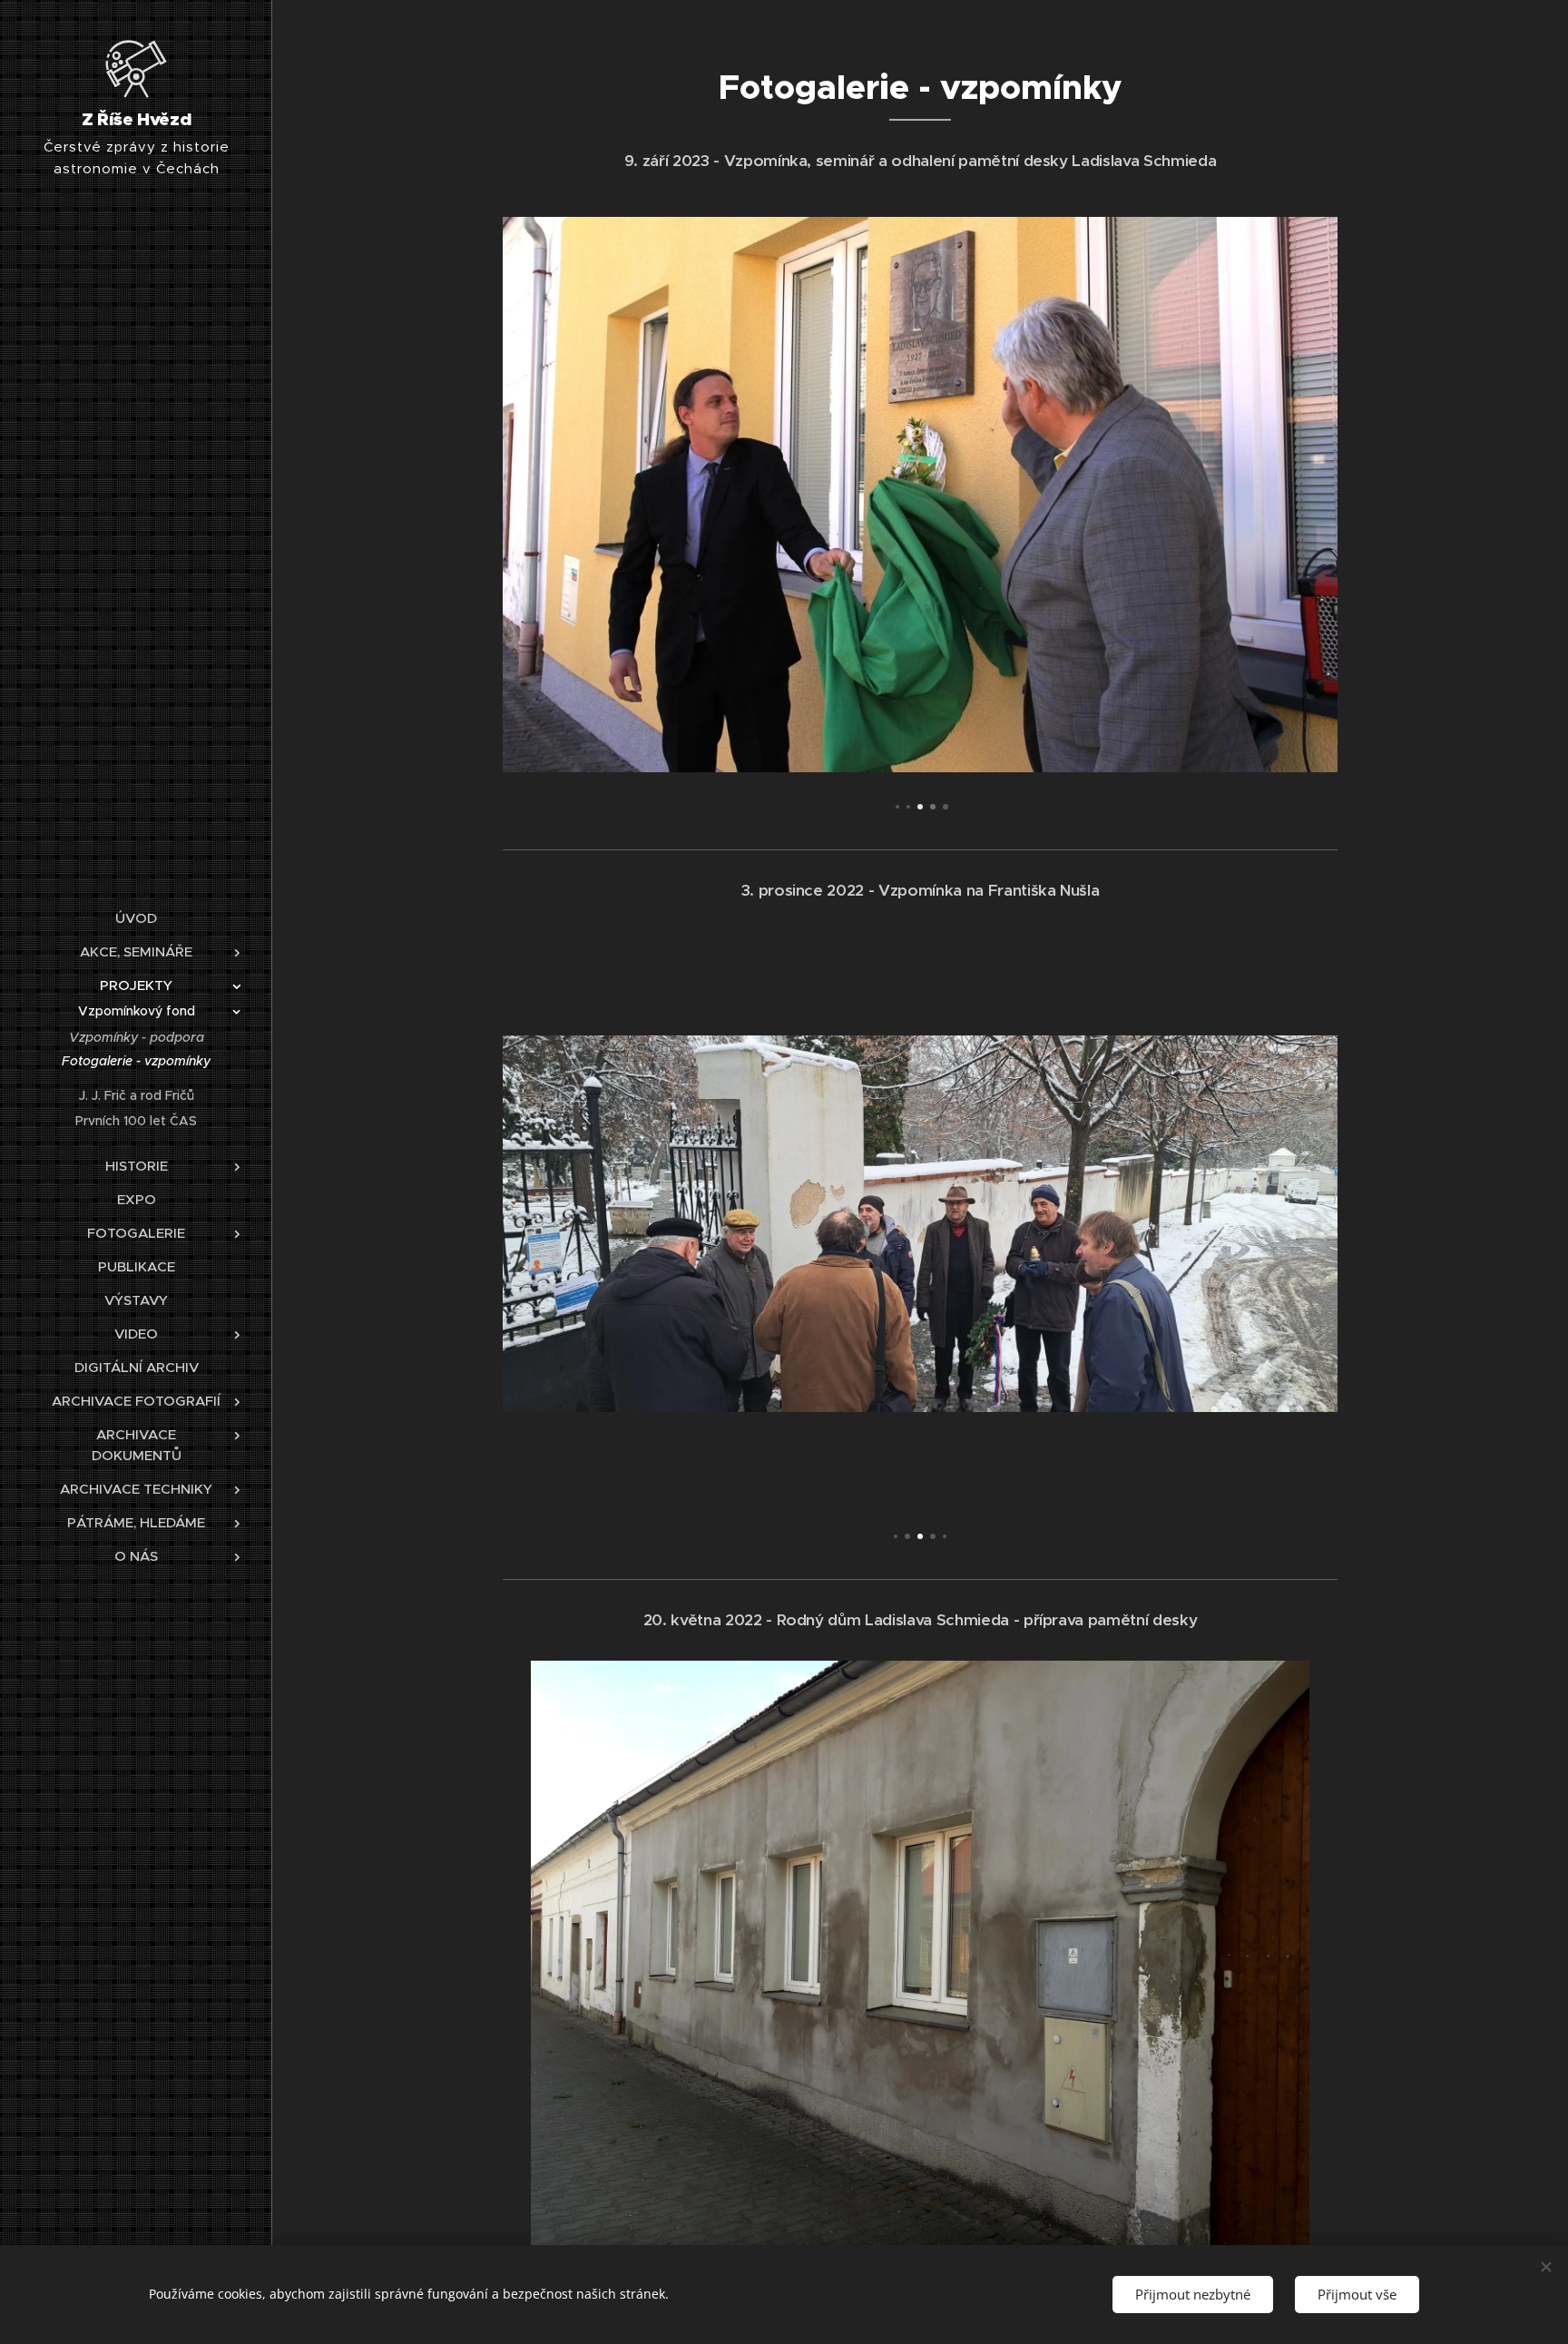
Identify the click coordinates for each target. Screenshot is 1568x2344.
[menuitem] (136, 918)
